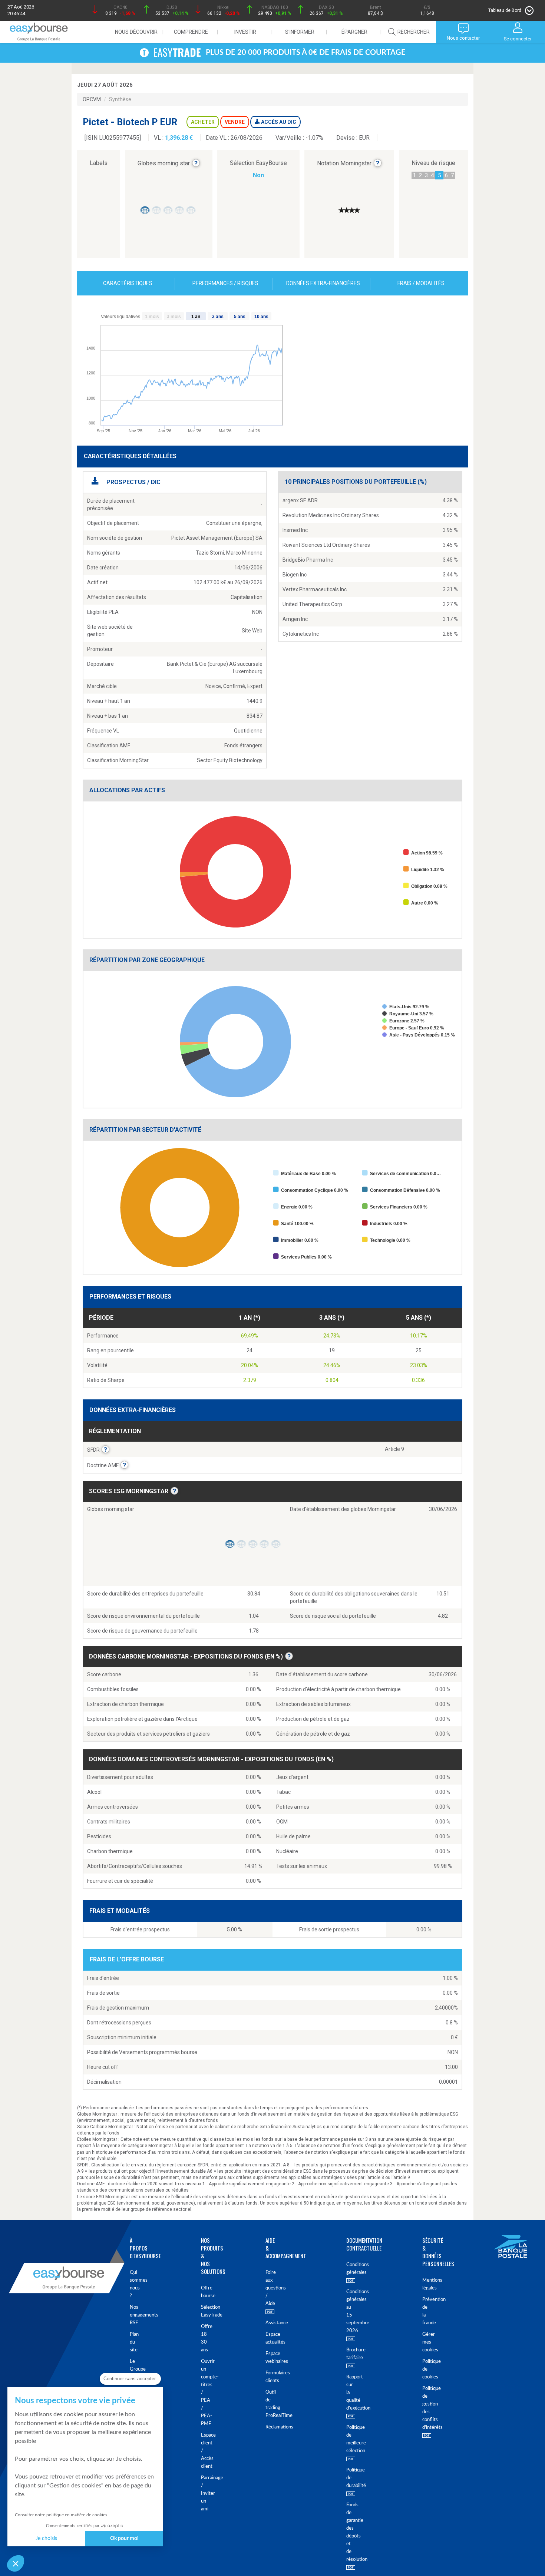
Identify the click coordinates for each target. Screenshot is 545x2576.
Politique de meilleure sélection (347, 2439)
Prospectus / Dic (133, 482)
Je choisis (46, 2539)
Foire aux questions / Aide (267, 2288)
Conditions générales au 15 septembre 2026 (347, 2311)
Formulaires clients (267, 2377)
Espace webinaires (267, 2358)
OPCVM (92, 99)
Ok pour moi (124, 2539)
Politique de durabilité (347, 2478)
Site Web (252, 631)
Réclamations (267, 2427)
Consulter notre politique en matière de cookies (61, 2515)
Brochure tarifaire (347, 2354)
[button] (16, 2563)
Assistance (267, 2323)
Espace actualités (267, 2338)
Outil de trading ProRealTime (267, 2404)
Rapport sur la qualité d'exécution (347, 2393)
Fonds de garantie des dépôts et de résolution (347, 2532)
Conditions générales (347, 2269)
